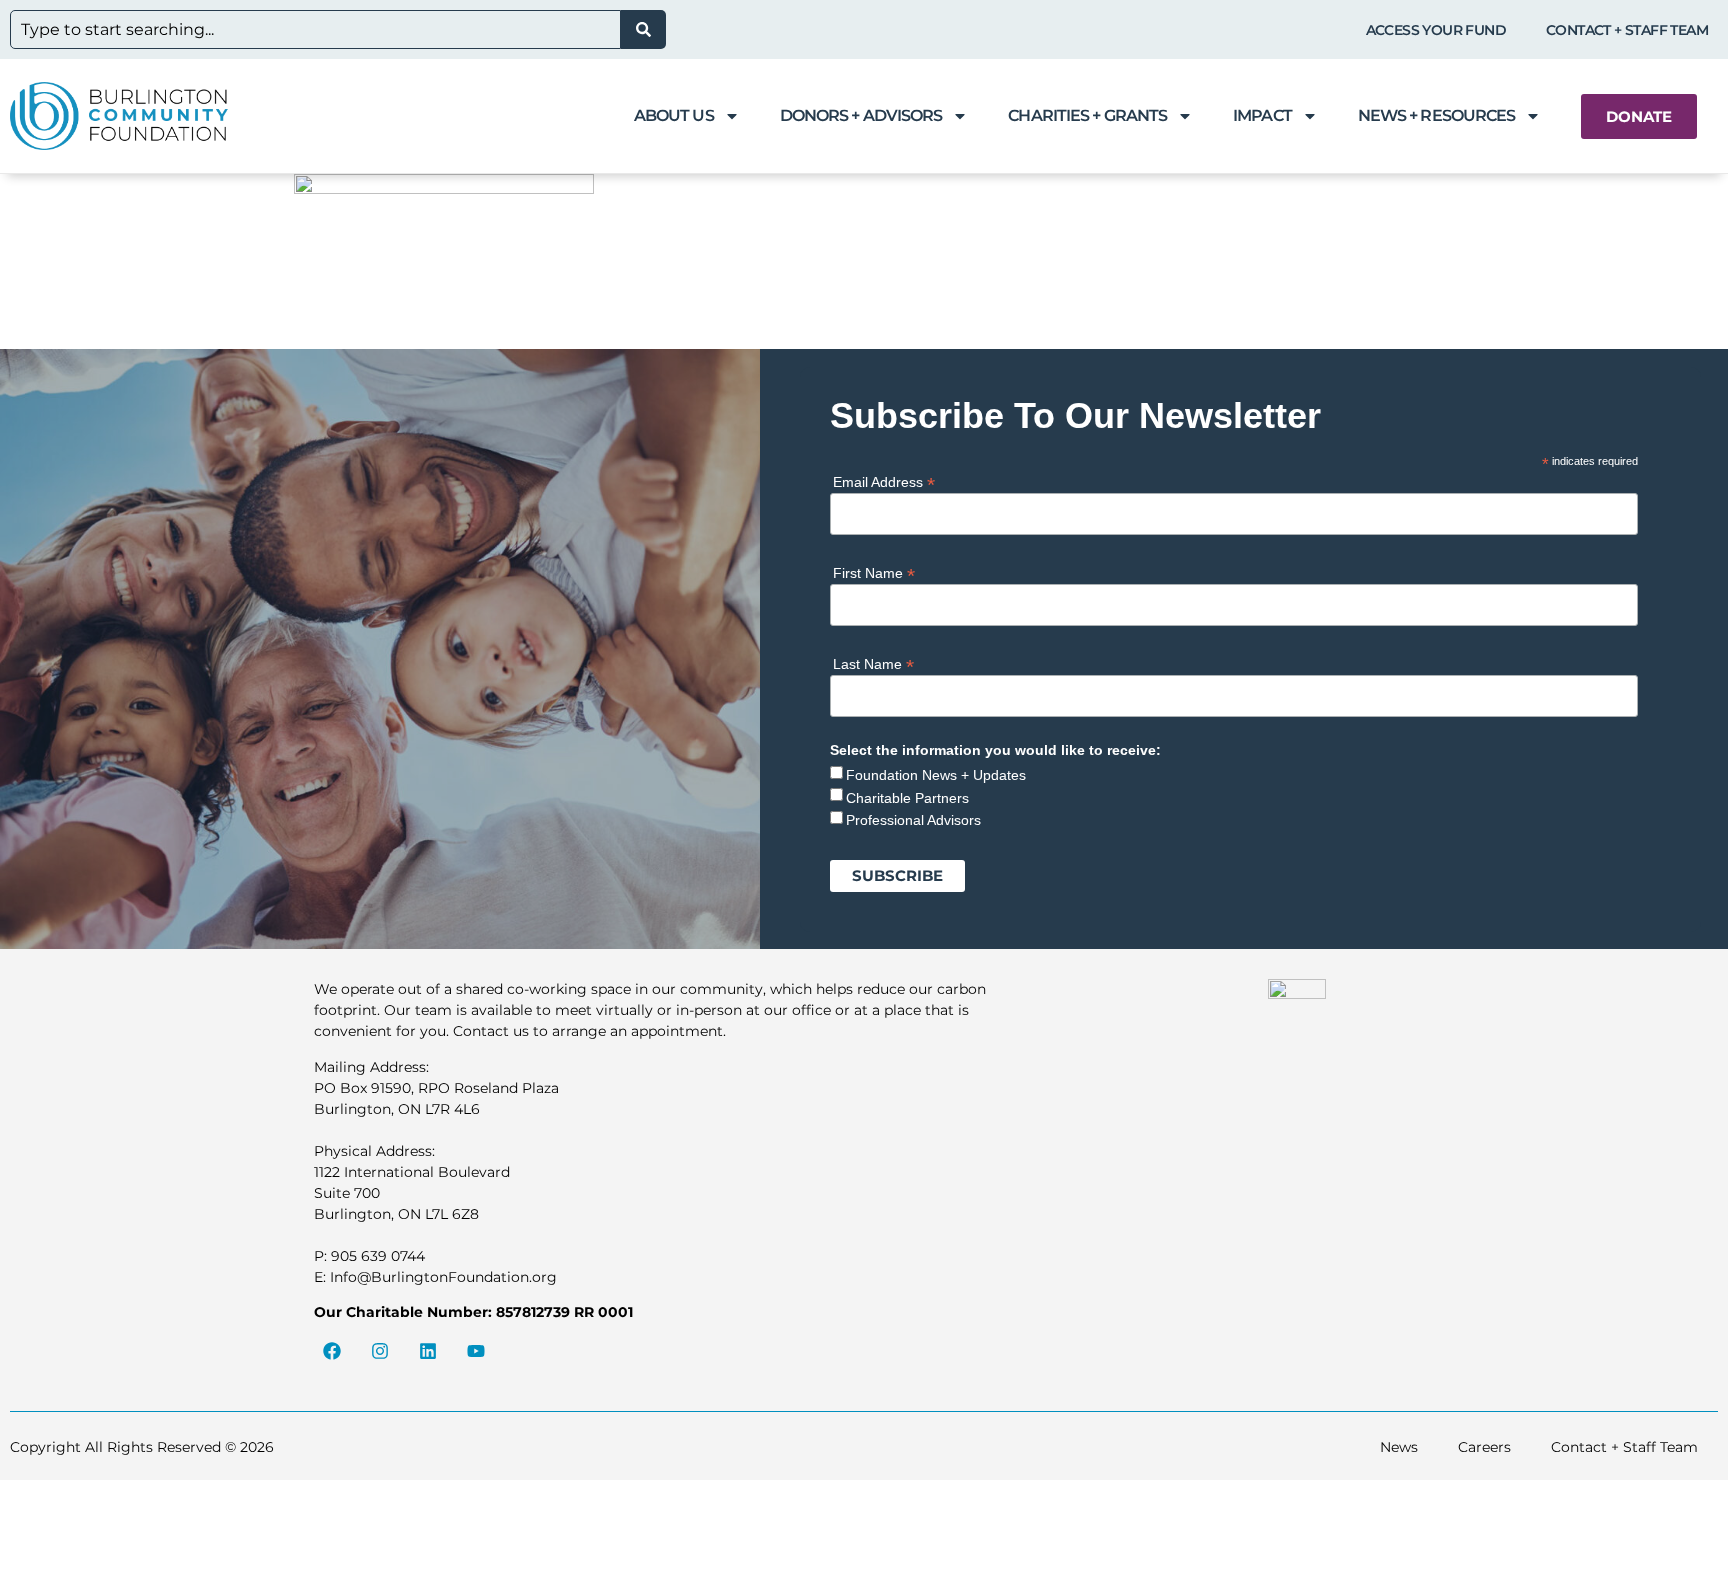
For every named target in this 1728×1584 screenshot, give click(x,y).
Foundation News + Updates (936, 775)
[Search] (643, 29)
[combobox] (315, 29)
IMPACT (1262, 115)
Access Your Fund (1436, 30)
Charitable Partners (907, 798)
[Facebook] (332, 1351)
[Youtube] (476, 1351)
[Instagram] (380, 1351)
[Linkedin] (428, 1351)
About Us (674, 115)
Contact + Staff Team (1627, 30)
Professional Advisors (913, 820)
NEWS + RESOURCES (1437, 115)
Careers (1484, 1447)
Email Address (884, 481)
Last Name (873, 663)
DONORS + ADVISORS (861, 115)
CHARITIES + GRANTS (1087, 115)
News (1399, 1447)
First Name (874, 572)
